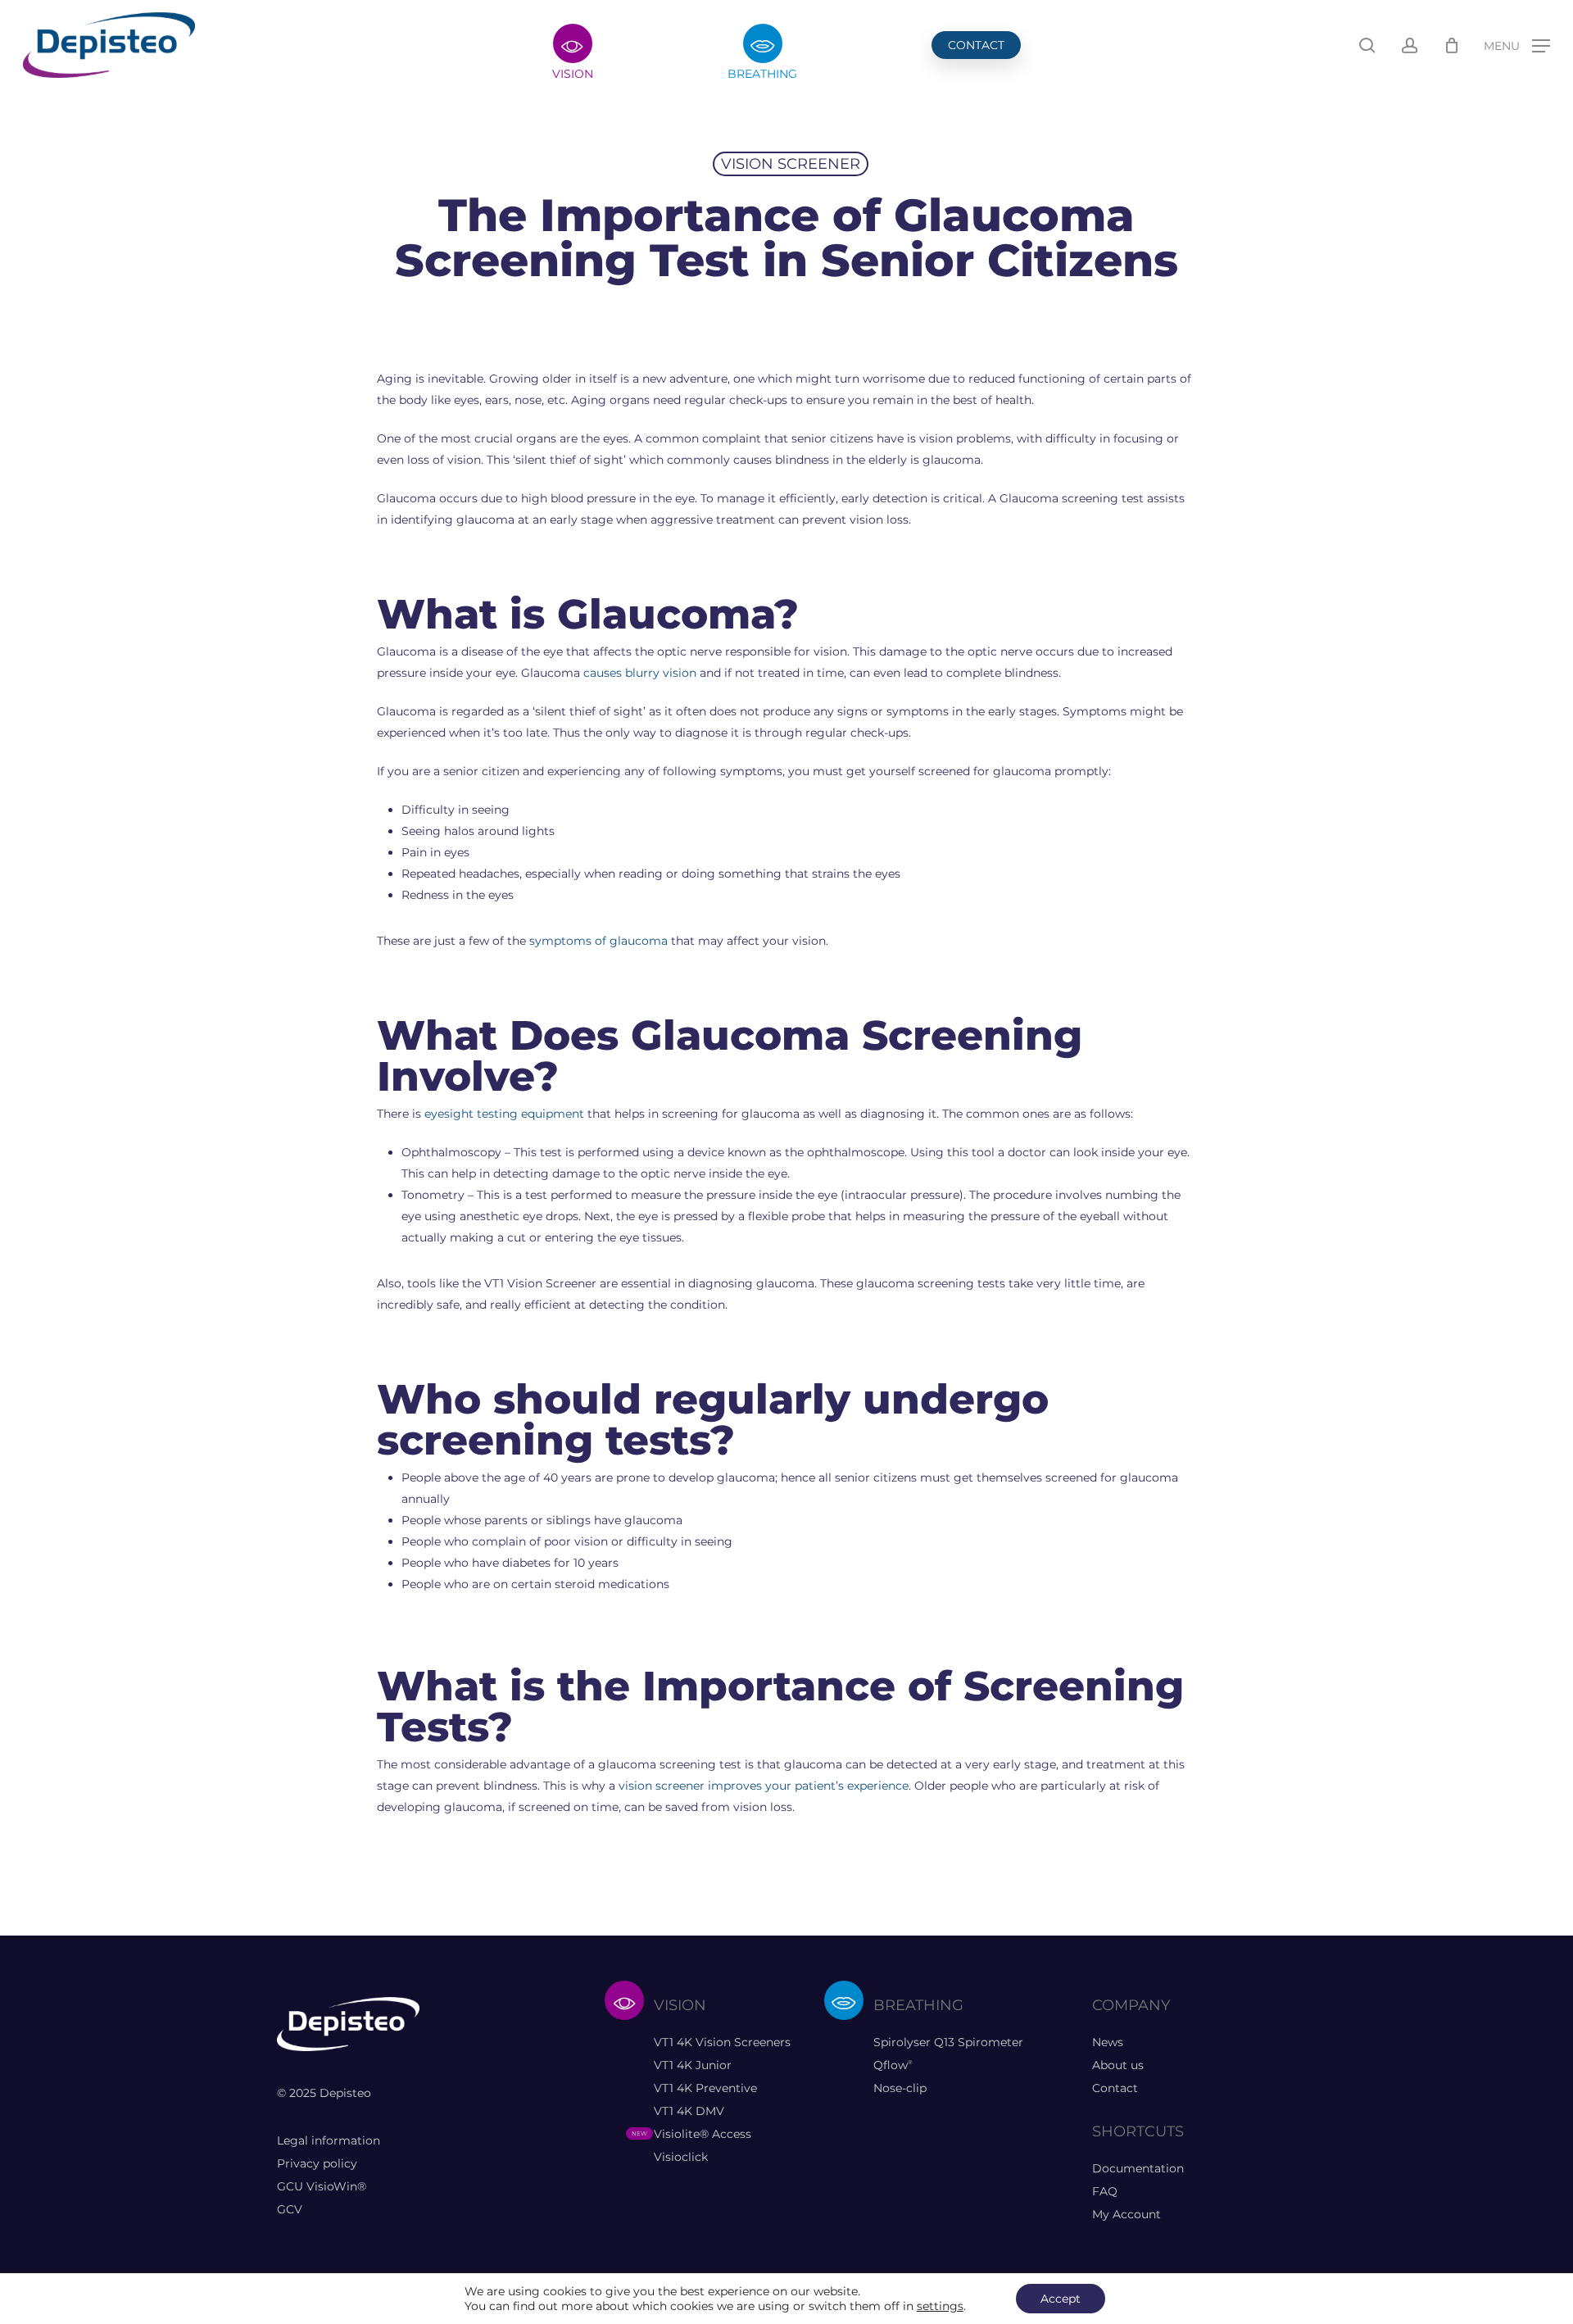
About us (1118, 2065)
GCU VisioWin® (322, 2186)
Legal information (329, 2140)
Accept (1061, 2299)
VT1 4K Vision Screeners (722, 2042)
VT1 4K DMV (689, 2111)
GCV (290, 2209)
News (1108, 2042)
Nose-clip (900, 2088)
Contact (1115, 2088)
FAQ (1105, 2191)
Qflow (893, 2065)
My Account (1126, 2214)
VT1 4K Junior (693, 2065)
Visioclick (681, 2157)
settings (940, 2306)
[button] (1517, 45)
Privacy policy (317, 2163)
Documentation (1138, 2168)
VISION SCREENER (791, 164)
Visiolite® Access (703, 2134)
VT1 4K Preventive (705, 2088)
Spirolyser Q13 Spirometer (948, 2042)
